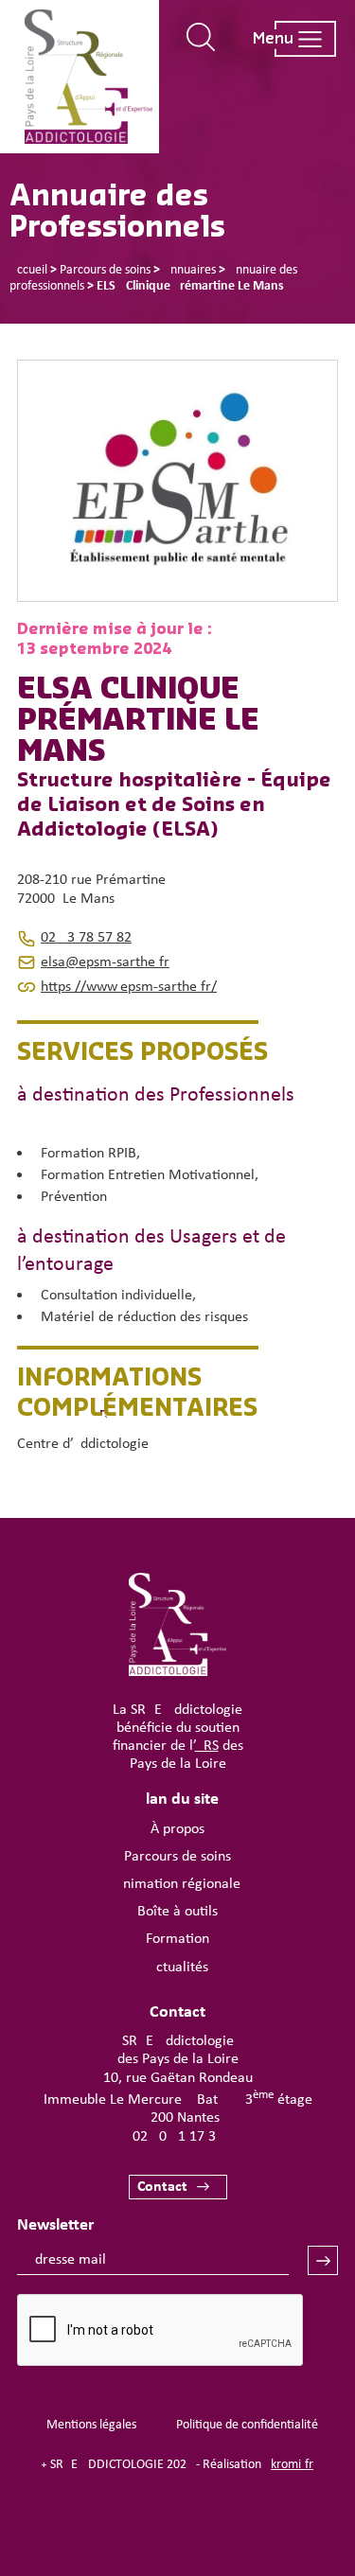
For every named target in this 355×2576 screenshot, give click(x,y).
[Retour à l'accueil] (88, 77)
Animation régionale (177, 1884)
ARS (207, 1746)
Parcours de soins (177, 1857)
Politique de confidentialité (247, 2425)
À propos (177, 1829)
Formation (177, 1939)
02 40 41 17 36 (178, 2137)
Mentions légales (91, 2425)
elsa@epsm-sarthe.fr (105, 962)
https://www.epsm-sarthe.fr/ (129, 987)
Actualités (178, 1967)
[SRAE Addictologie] (177, 1672)
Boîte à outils (177, 1912)
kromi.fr (292, 2465)
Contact (162, 2187)
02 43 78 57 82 (86, 938)
